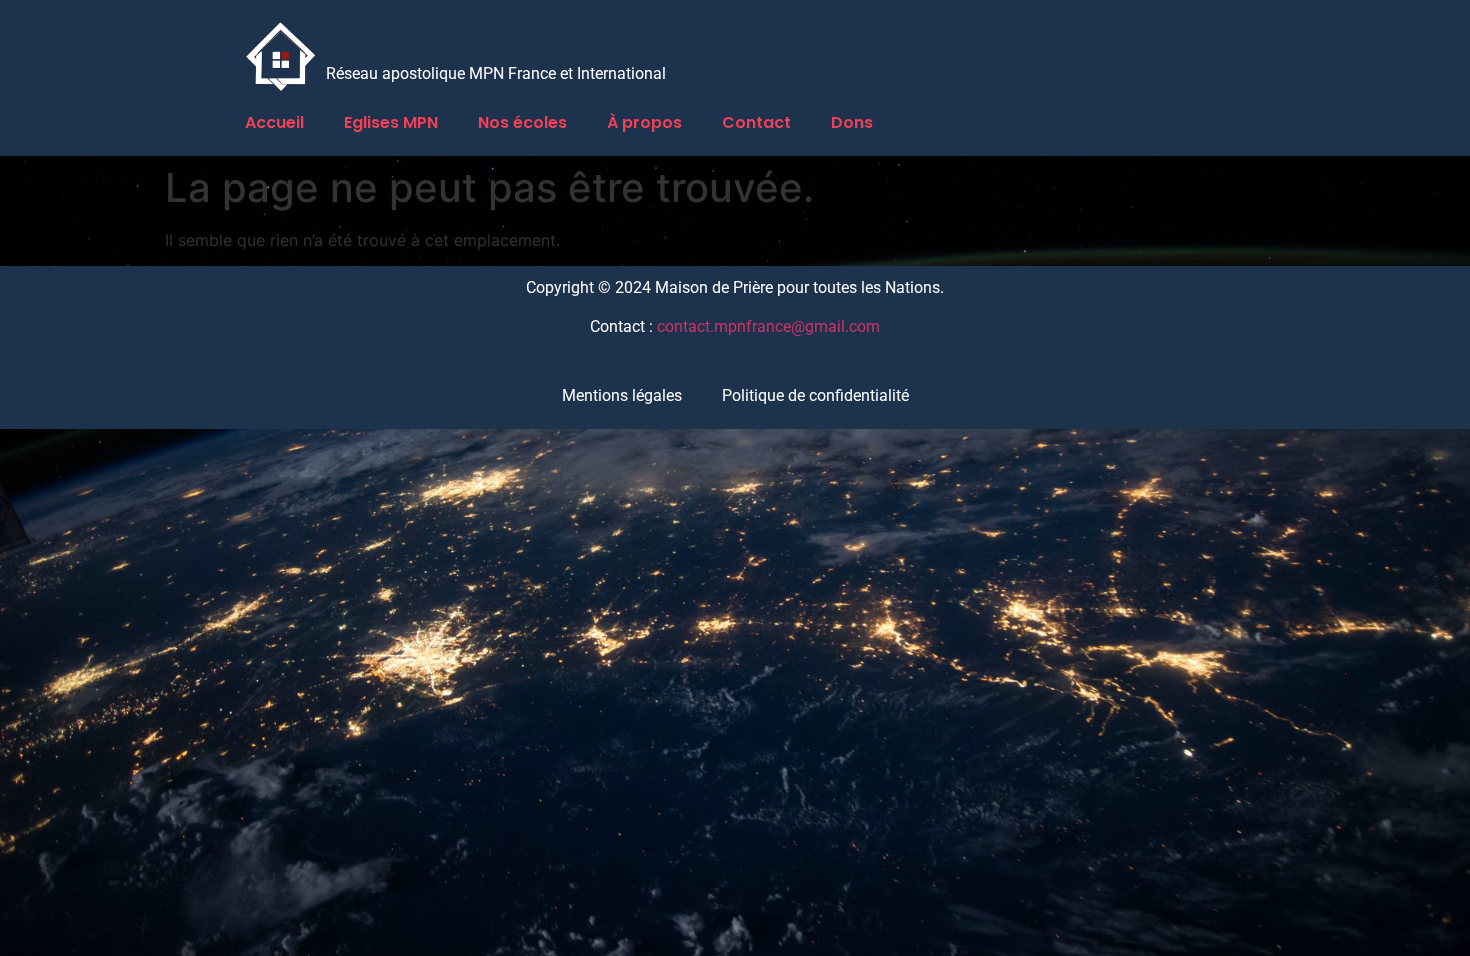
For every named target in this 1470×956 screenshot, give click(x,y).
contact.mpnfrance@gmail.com (768, 326)
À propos (644, 122)
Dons (852, 122)
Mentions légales (622, 395)
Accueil (274, 122)
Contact (756, 122)
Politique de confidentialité (815, 395)
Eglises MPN (391, 122)
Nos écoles (522, 122)
